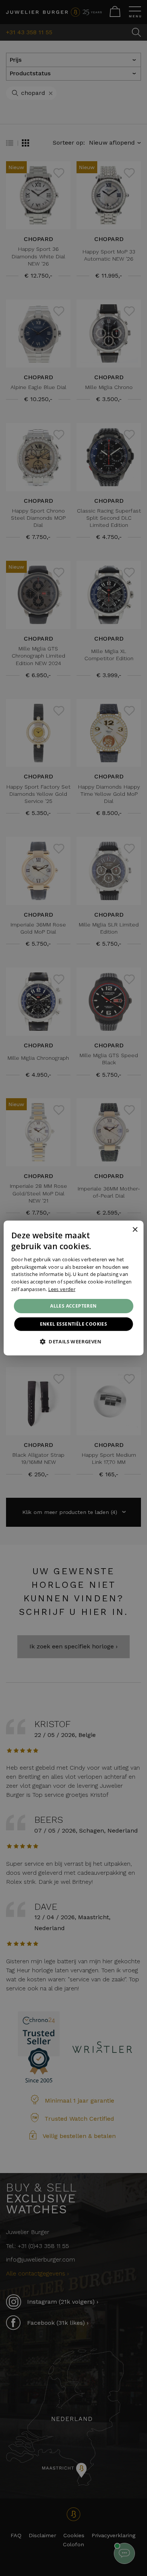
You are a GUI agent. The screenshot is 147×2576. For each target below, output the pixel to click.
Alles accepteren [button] (73, 1306)
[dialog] (74, 1288)
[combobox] (124, 1230)
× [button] (135, 1229)
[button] (73, 1341)
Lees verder (62, 1289)
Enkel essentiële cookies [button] (74, 1324)
